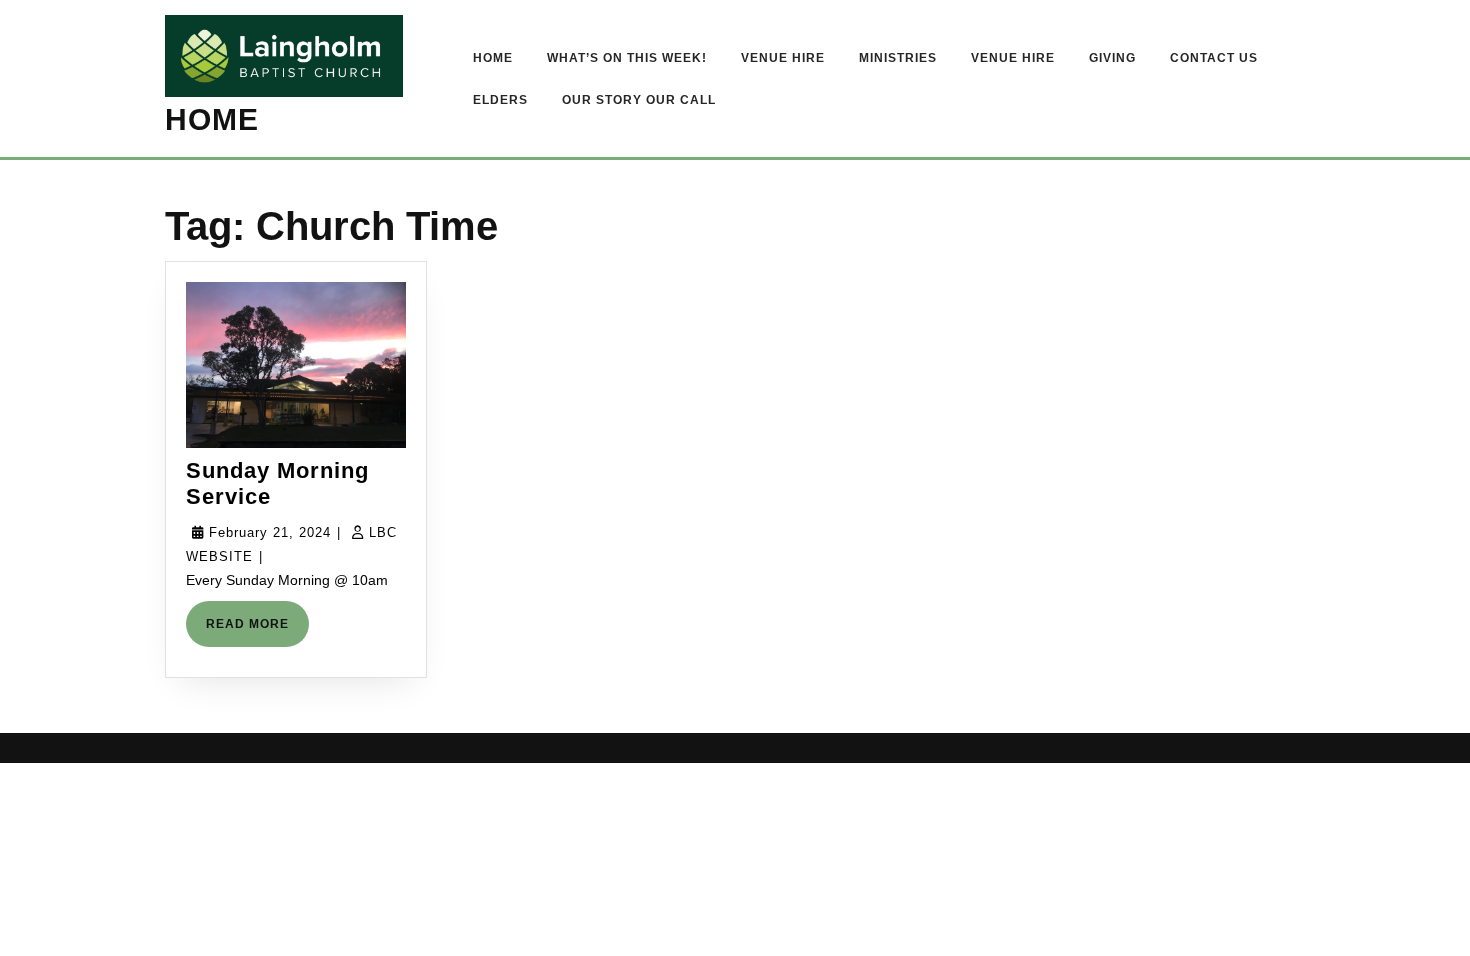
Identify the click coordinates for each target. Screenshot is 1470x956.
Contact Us (1214, 58)
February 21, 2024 (270, 532)
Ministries (898, 58)
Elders (500, 100)
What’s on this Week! (627, 58)
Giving (1112, 58)
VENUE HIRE (783, 58)
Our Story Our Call (639, 100)
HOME (212, 119)
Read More (257, 631)
